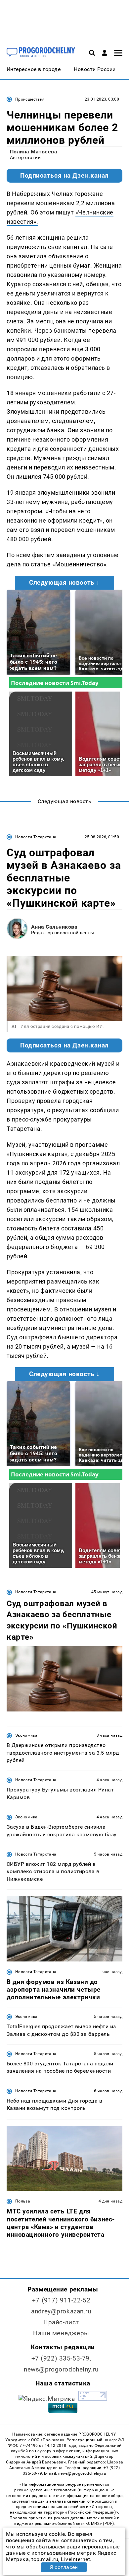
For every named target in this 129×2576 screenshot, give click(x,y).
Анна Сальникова (54, 927)
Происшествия (30, 99)
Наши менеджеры (61, 2333)
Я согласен (64, 2567)
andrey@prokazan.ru (61, 2311)
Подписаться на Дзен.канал (64, 176)
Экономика (26, 1735)
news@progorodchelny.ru (61, 2369)
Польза (23, 2201)
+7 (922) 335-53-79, (61, 2358)
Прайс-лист (61, 2322)
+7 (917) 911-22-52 (61, 2300)
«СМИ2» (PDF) (100, 2524)
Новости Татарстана (36, 837)
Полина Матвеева (34, 152)
